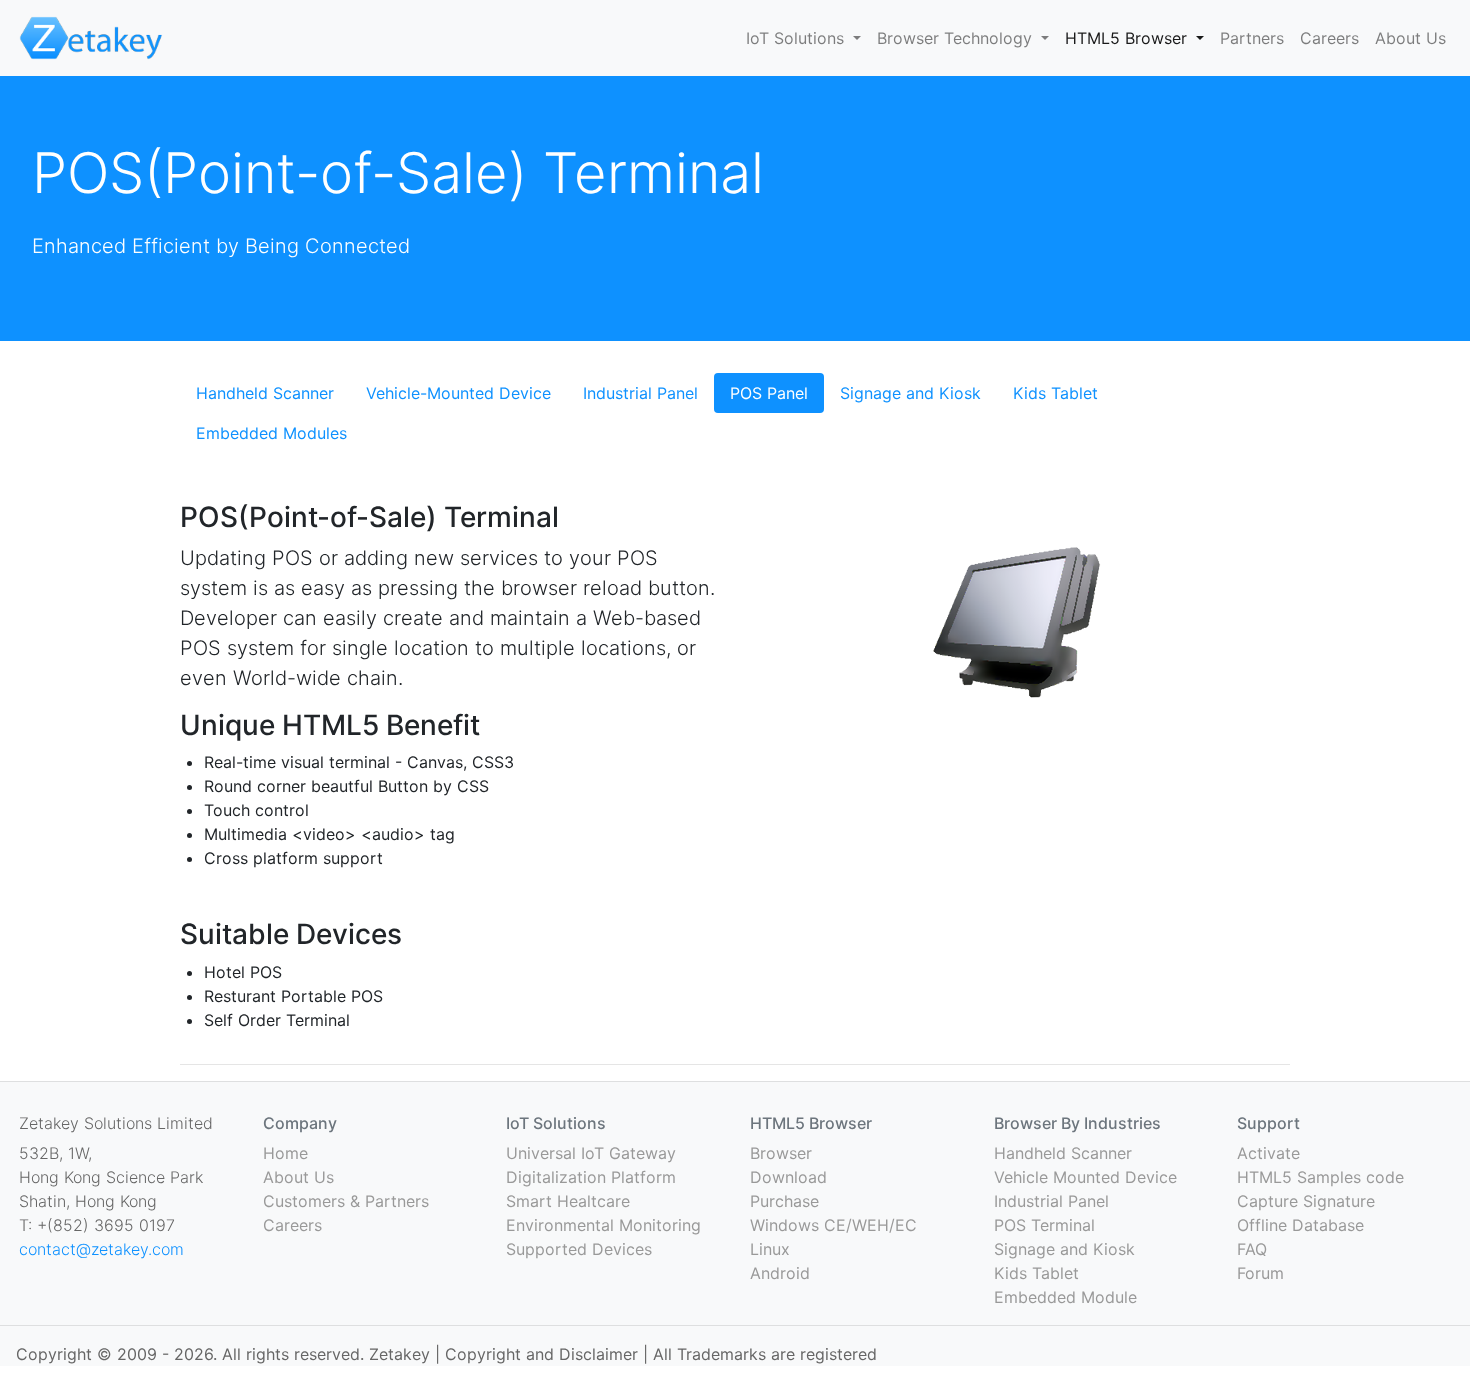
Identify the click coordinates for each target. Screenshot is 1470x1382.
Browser (781, 1153)
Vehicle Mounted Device (1085, 1177)
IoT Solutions (797, 38)
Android (780, 1273)
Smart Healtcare (568, 1201)
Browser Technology (957, 38)
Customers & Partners (346, 1201)
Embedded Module (1065, 1297)
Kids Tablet (1055, 393)
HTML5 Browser (1128, 38)
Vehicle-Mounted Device (458, 393)
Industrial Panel (640, 393)
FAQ (1252, 1249)
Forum (1260, 1273)
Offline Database (1300, 1225)
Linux (770, 1249)
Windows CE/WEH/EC (833, 1225)
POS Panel (769, 393)
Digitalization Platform (591, 1177)
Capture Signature (1306, 1201)
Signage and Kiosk (910, 393)
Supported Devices (579, 1249)
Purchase (784, 1201)
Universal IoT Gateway (591, 1153)
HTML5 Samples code (1320, 1177)
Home (285, 1153)
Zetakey (402, 1354)
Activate (1268, 1153)
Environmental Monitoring (603, 1225)
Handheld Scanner (265, 393)
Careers (1329, 38)
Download (788, 1177)
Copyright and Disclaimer (541, 1354)
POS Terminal (1044, 1225)
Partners (1252, 38)
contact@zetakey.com (101, 1249)
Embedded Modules (271, 433)
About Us (1410, 38)
